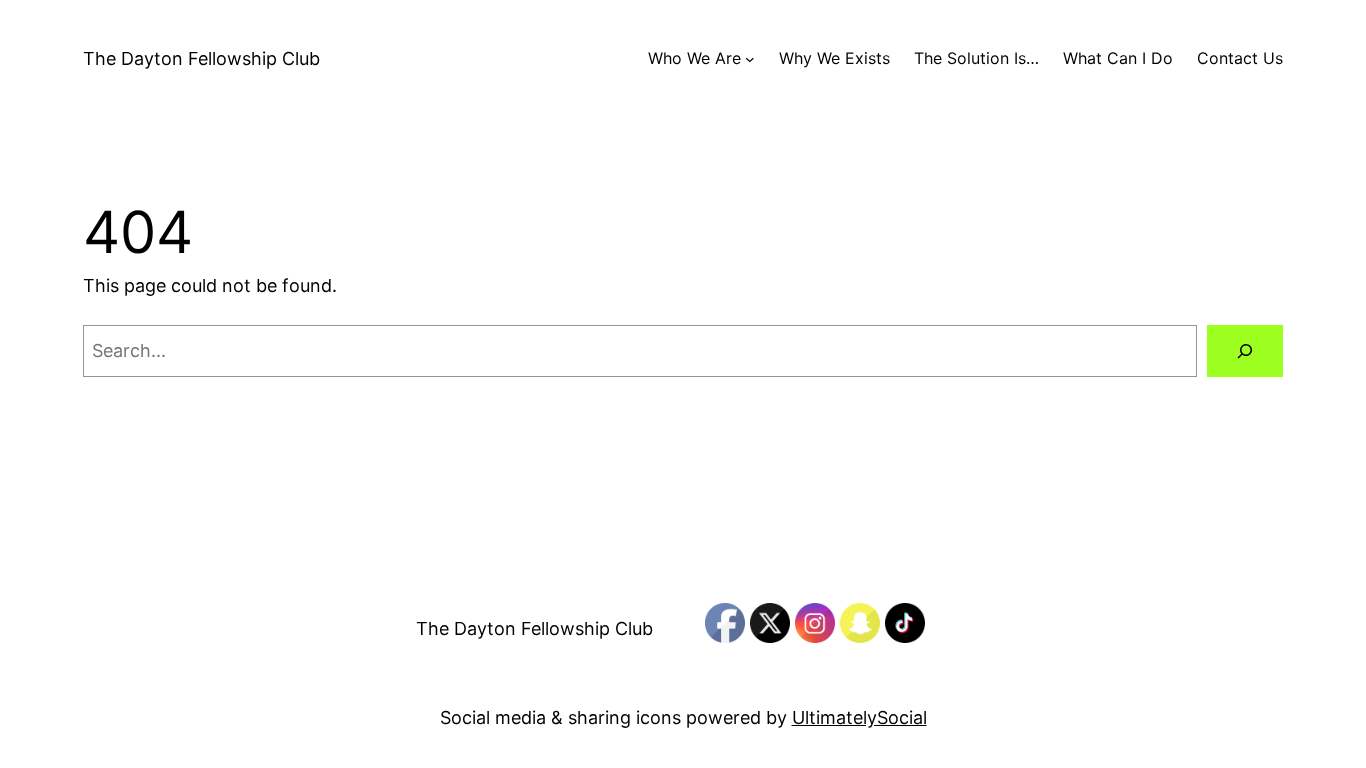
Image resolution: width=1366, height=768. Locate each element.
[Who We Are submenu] (750, 59)
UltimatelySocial (859, 717)
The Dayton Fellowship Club (201, 58)
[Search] (1245, 351)
